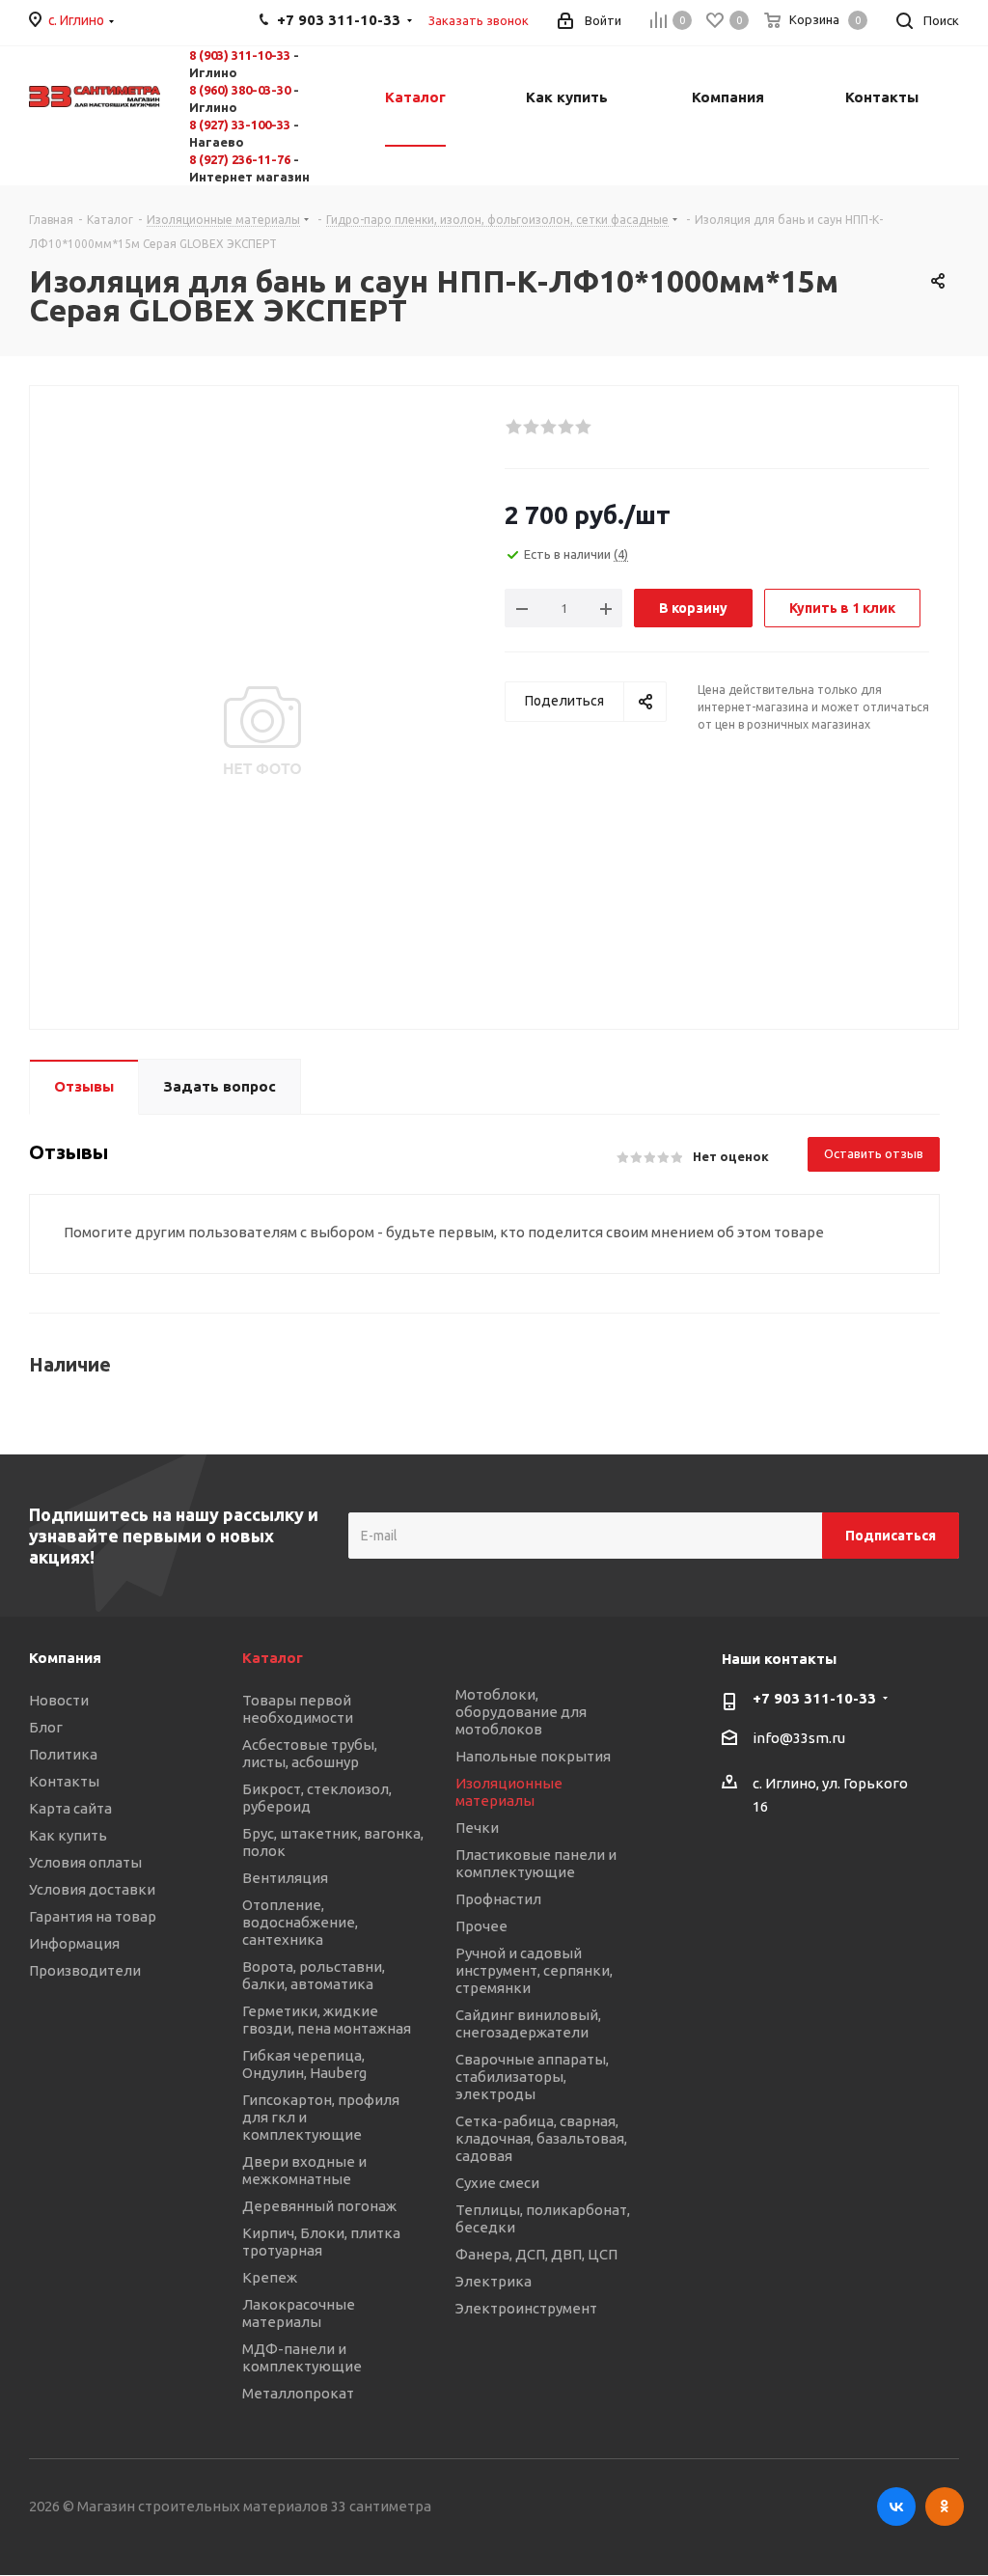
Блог (46, 1727)
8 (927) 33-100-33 (240, 125)
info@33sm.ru (799, 1739)
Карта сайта (70, 1808)
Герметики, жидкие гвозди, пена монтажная (327, 2020)
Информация (74, 1943)
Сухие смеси (497, 2183)
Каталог (273, 1658)
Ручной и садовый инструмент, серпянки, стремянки (534, 1970)
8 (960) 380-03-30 (240, 90)
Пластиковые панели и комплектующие (536, 1863)
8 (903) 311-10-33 (240, 55)
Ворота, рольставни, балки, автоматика (314, 1975)
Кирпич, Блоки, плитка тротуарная (321, 2242)
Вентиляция (285, 1878)
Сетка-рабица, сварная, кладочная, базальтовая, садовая (541, 2138)
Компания (65, 1658)
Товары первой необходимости (298, 1709)
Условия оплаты (85, 1862)
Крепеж (270, 2277)
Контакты (64, 1781)
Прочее (481, 1926)
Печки (477, 1828)
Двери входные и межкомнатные (304, 2170)
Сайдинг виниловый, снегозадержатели (528, 2023)
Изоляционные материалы (509, 1792)
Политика (63, 1754)
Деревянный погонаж (319, 2206)
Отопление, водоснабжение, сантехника (300, 1922)
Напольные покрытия (533, 1756)
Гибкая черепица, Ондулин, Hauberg (304, 2064)
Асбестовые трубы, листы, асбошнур (310, 1753)
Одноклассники (945, 2507)
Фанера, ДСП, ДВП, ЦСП (536, 2254)
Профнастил (498, 1899)
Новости (59, 1700)
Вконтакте (896, 2507)
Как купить (68, 1835)
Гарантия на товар (93, 1916)
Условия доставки (92, 1889)
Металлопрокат (298, 2393)
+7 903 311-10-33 (814, 1698)
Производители (85, 1970)
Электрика (494, 2281)
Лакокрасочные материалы (299, 2313)
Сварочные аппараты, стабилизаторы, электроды (532, 2077)
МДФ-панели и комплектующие (302, 2357)
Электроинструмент (526, 2308)
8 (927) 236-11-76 (240, 159)
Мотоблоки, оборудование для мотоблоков (521, 1712)
